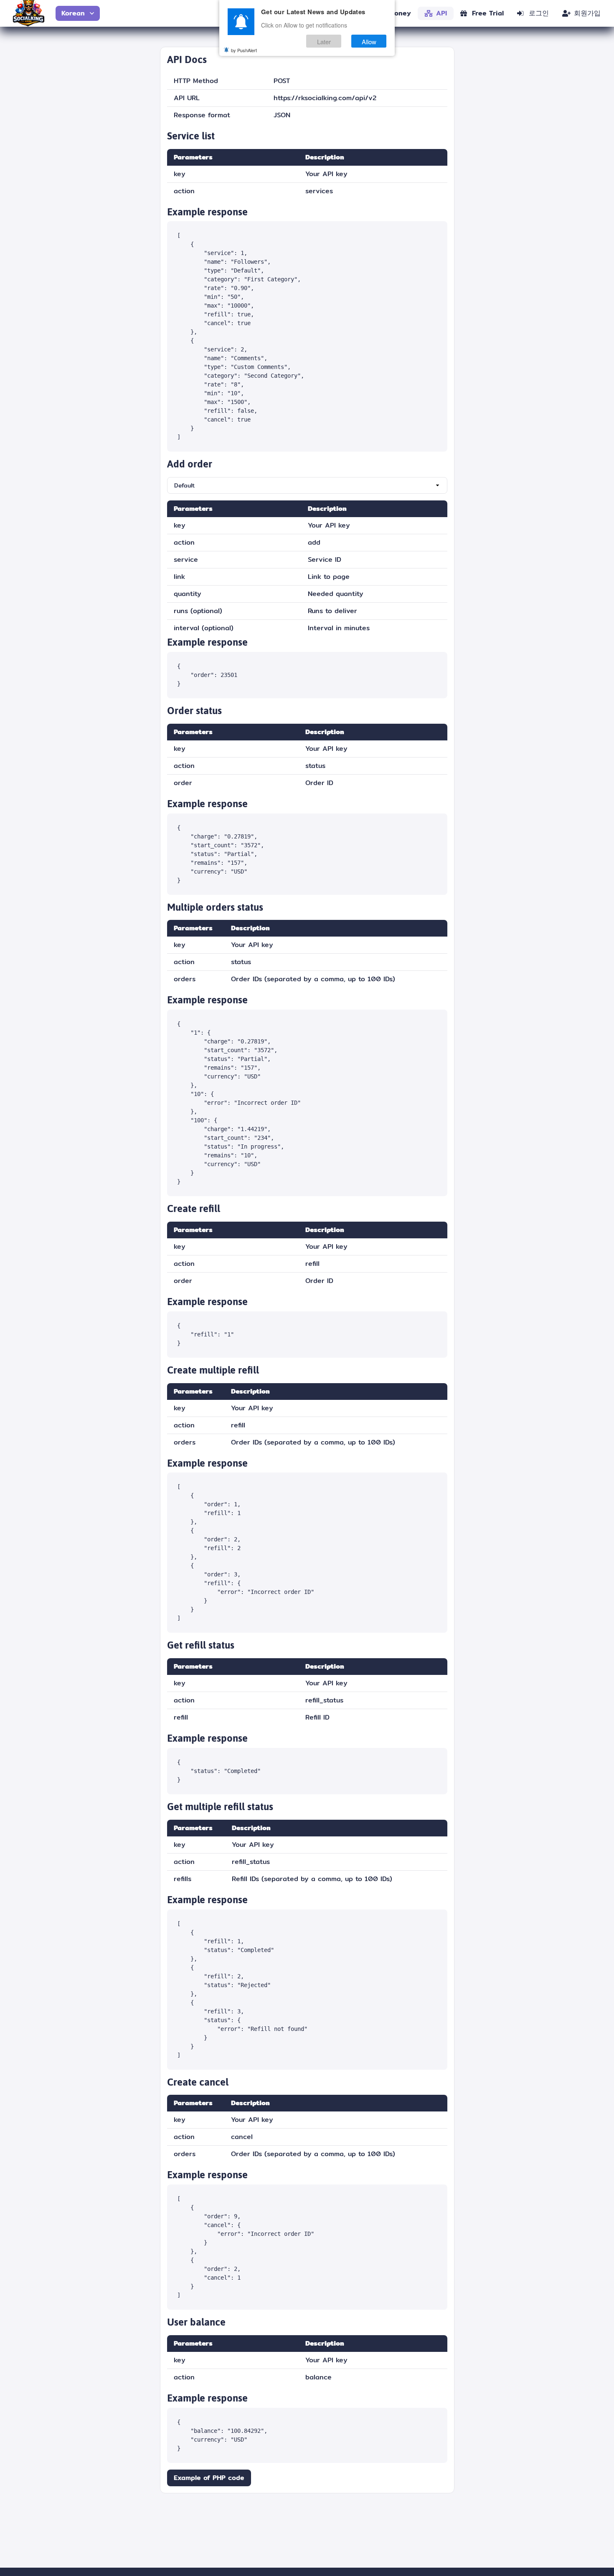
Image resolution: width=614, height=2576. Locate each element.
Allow (369, 41)
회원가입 (587, 13)
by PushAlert (244, 50)
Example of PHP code (209, 2478)
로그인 (539, 13)
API (441, 13)
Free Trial (488, 13)
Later (324, 41)
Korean (73, 13)
